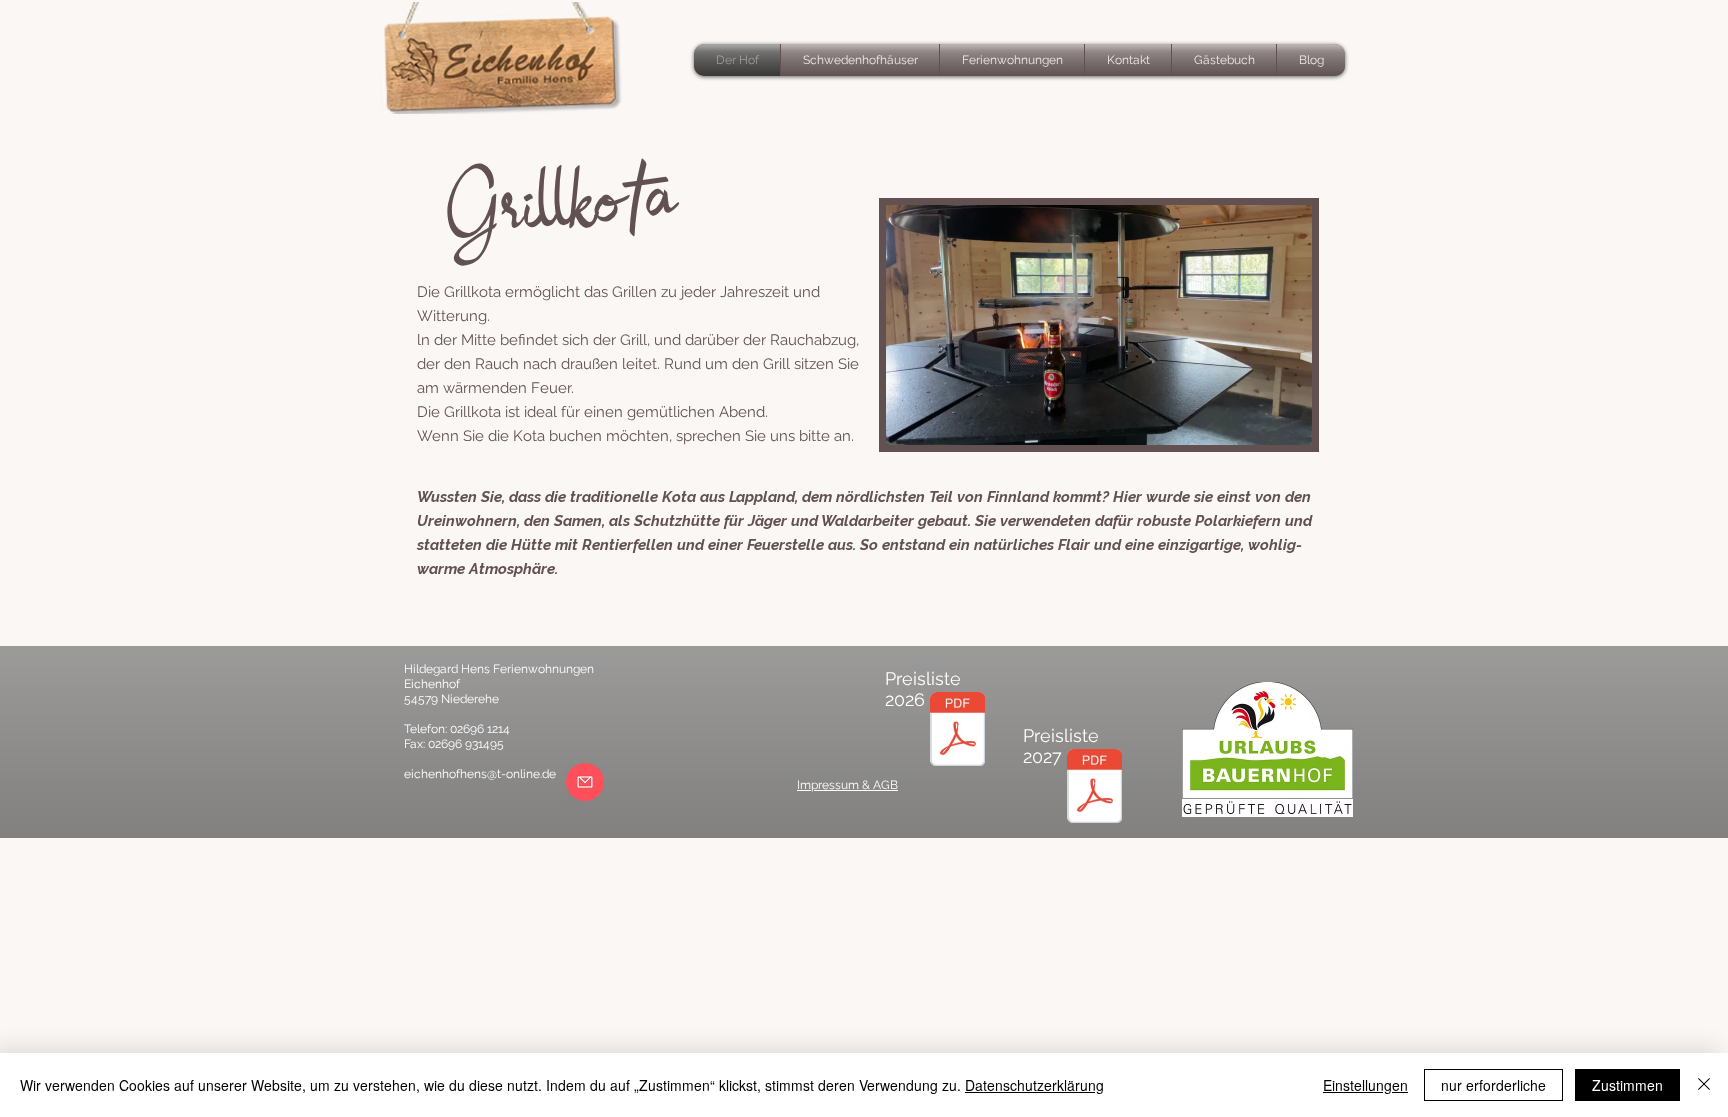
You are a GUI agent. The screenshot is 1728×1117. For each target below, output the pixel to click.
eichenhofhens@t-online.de (480, 774)
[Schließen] (1704, 1085)
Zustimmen (1627, 1085)
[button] (1286, 423)
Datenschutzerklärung (1034, 1085)
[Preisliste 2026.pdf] (957, 731)
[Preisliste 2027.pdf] (1094, 788)
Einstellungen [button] (1365, 1085)
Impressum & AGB (847, 785)
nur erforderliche (1493, 1085)
